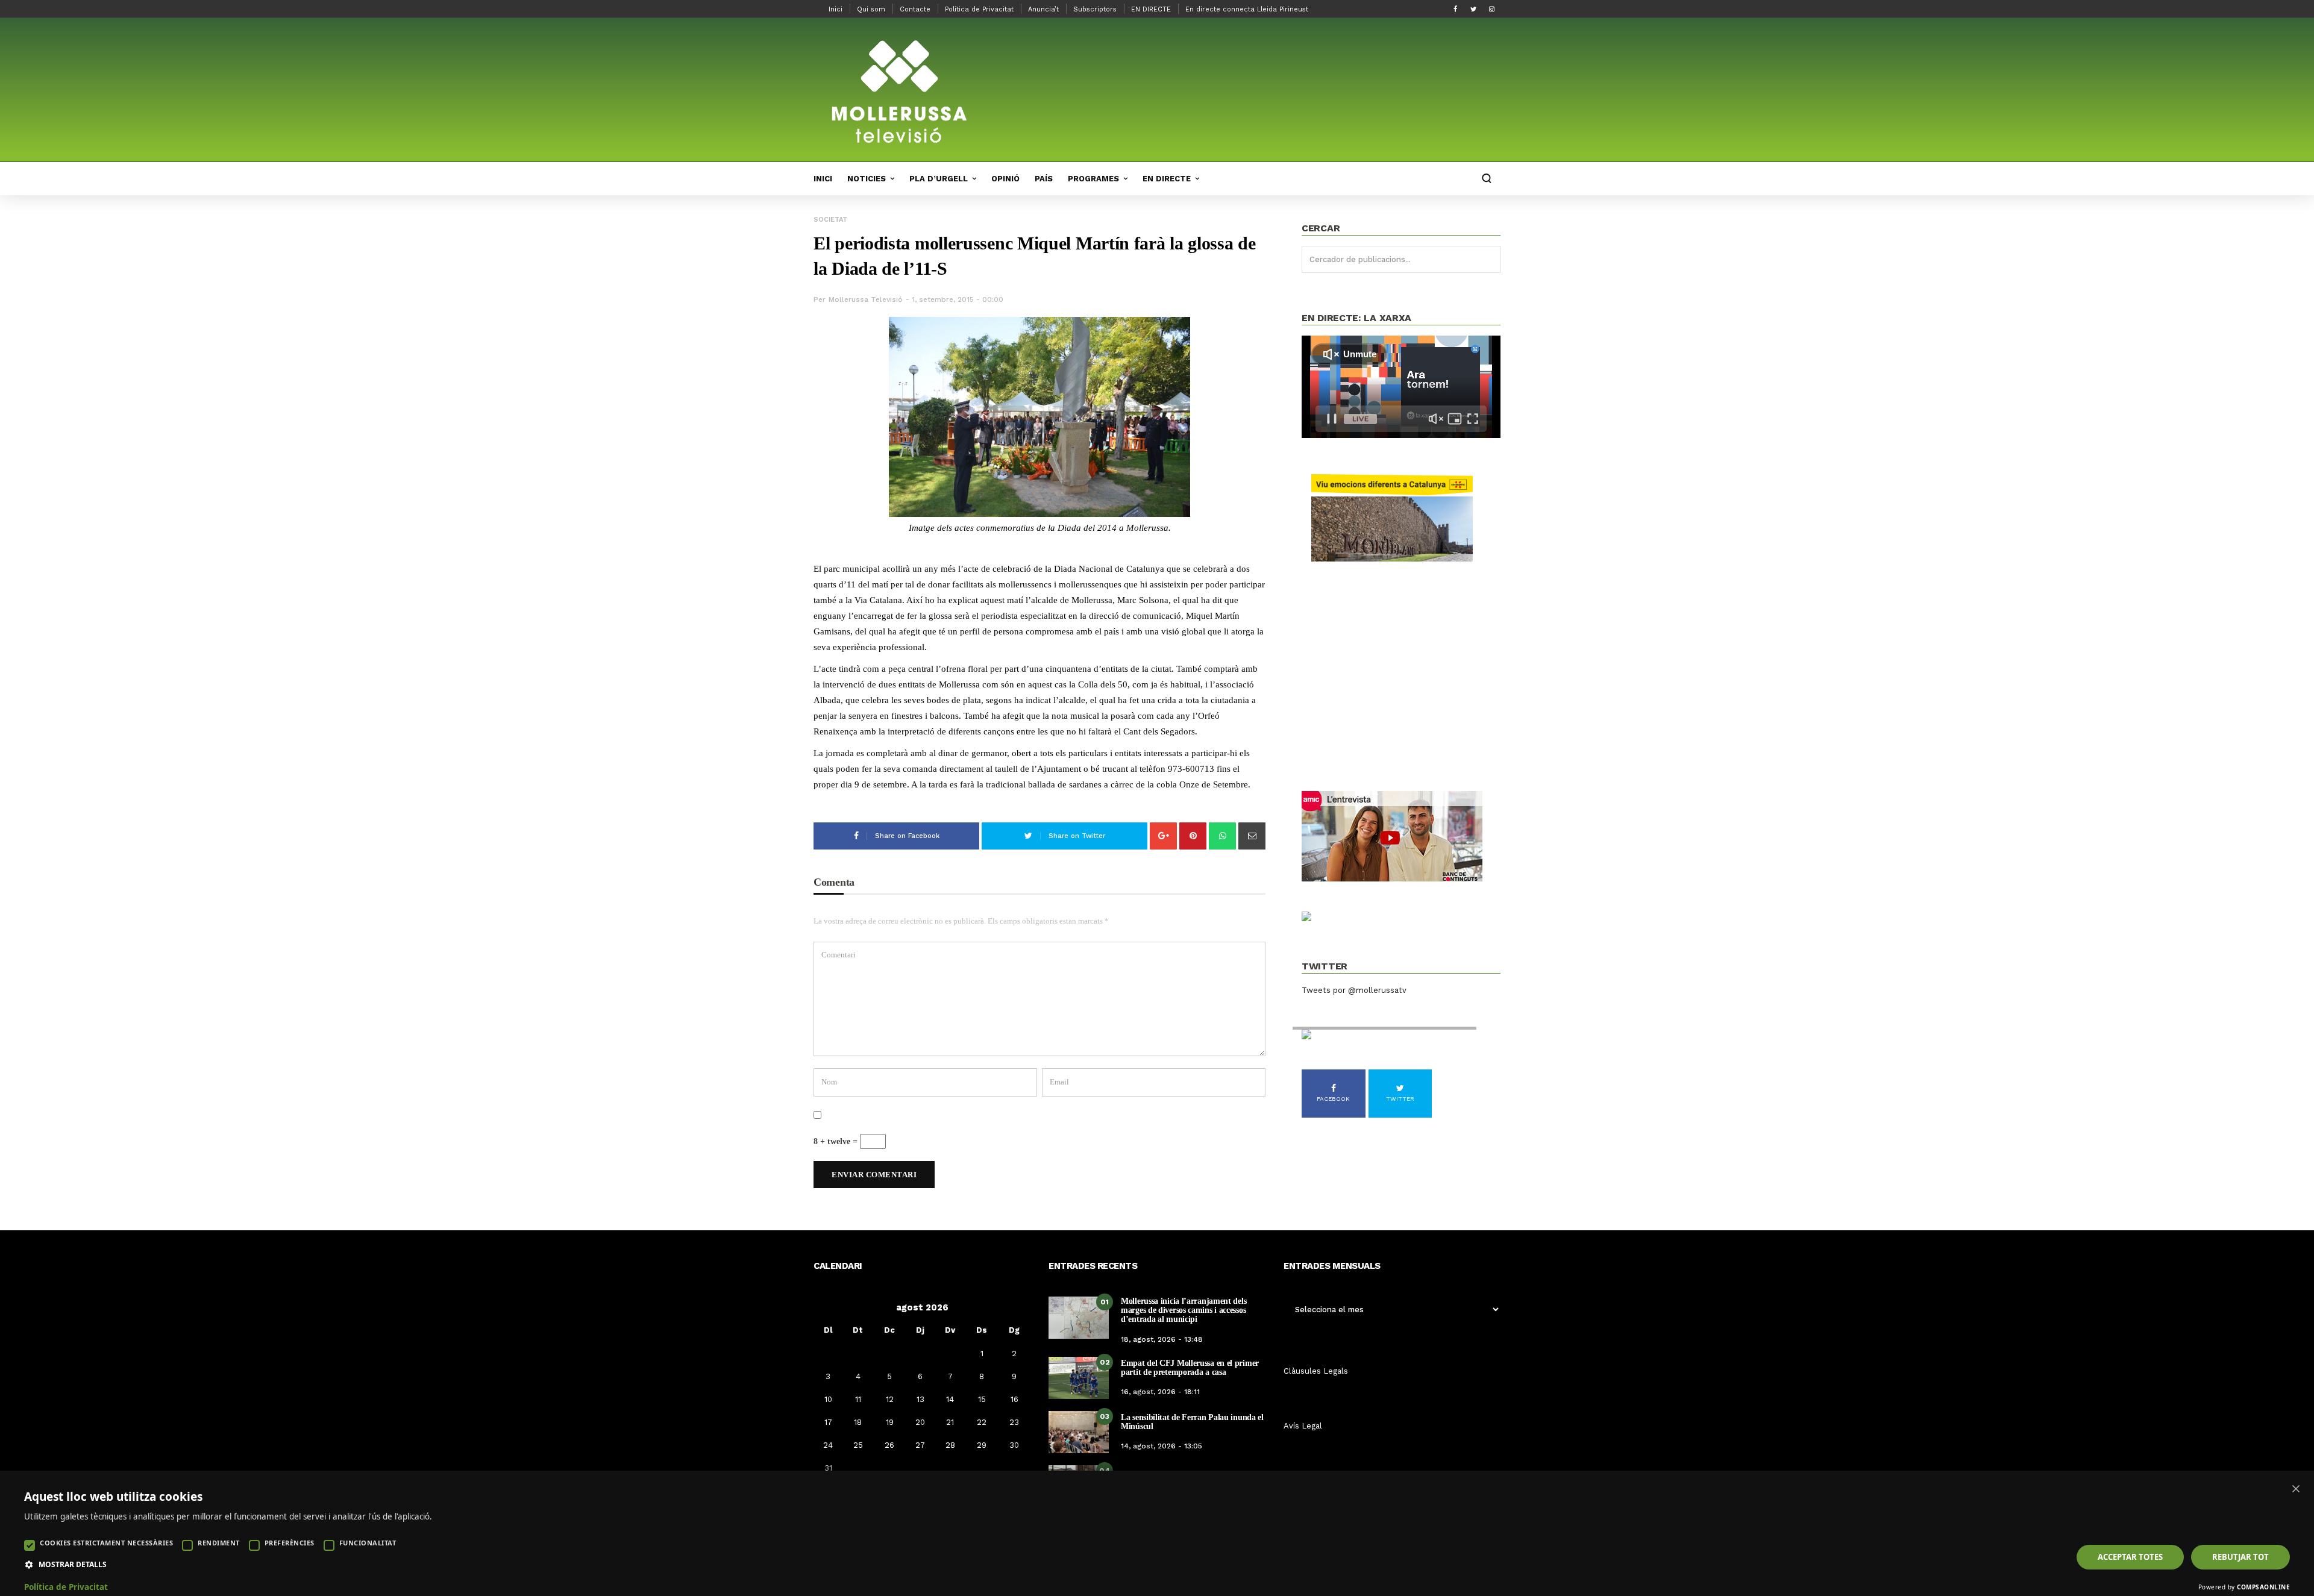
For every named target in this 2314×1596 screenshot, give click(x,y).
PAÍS (1044, 179)
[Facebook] (1455, 9)
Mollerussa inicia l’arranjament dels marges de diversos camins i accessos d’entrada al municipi (1184, 1310)
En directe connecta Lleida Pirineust (1247, 9)
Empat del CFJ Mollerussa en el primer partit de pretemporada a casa (1190, 1368)
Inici (836, 9)
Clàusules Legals (1316, 1371)
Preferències (290, 1543)
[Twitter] (1473, 9)
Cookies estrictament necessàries (106, 1543)
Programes (1093, 179)
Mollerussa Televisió (866, 299)
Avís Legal (1303, 1426)
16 (1014, 1399)
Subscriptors (1095, 9)
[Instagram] (1491, 9)
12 (890, 1399)
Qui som (871, 9)
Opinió (1005, 179)
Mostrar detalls (73, 1565)
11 (858, 1399)
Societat (830, 220)
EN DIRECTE (1151, 9)
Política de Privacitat (979, 9)
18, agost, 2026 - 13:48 (1162, 1339)
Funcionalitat (368, 1543)
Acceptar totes (2130, 1557)
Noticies (867, 179)
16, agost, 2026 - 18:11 (1160, 1392)
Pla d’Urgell (939, 179)
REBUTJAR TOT (2240, 1557)
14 (950, 1399)
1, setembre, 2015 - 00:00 (958, 299)
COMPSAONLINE (2263, 1587)
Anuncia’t (1043, 9)
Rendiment (219, 1543)
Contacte (915, 9)
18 (858, 1422)
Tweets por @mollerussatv (1354, 990)
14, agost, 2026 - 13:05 (1162, 1446)
